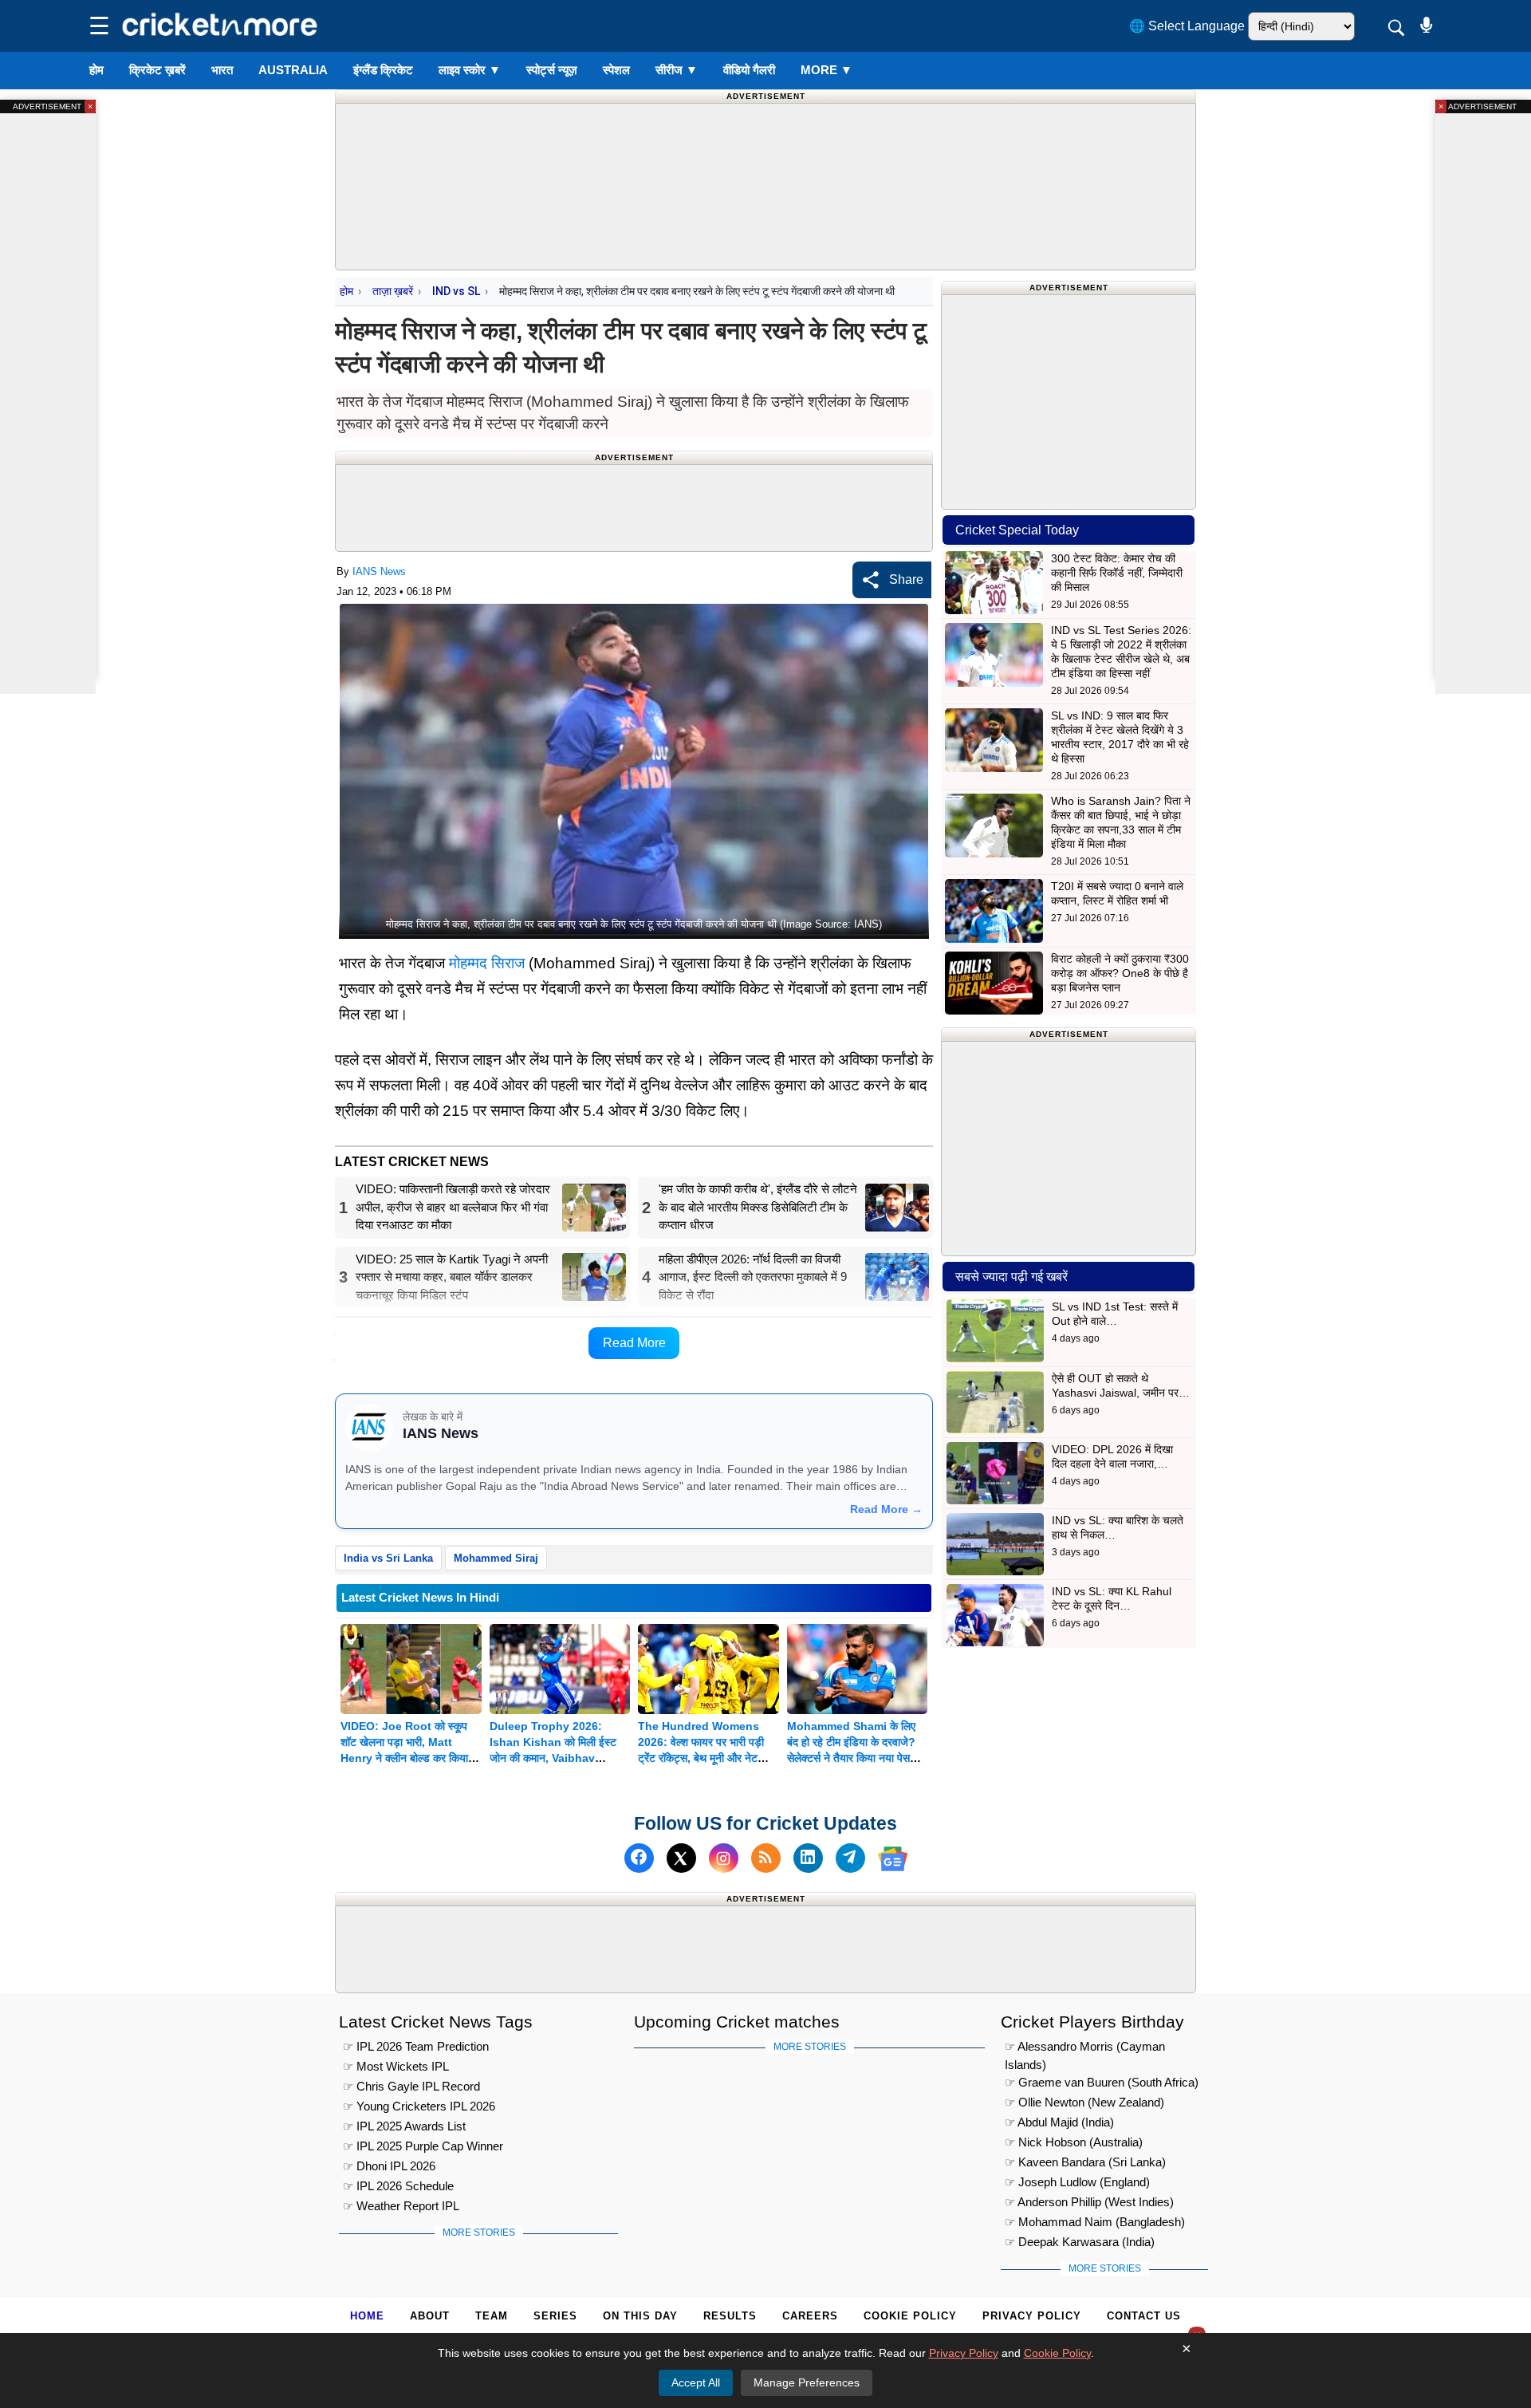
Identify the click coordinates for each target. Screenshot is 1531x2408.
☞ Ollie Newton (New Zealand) (1084, 2102)
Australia (293, 70)
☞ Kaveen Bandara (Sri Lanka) (1085, 2162)
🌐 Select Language (1187, 26)
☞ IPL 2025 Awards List (404, 2126)
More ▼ (827, 70)
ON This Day (640, 2316)
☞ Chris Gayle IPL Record (411, 2086)
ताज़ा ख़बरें (393, 291)
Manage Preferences (807, 2382)
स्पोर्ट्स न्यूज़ (552, 70)
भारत (222, 70)
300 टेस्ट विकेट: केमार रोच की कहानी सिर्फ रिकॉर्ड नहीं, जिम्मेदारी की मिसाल (1117, 573)
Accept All (696, 2382)
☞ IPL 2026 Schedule (398, 2186)
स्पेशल (616, 70)
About (430, 2316)
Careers (810, 2316)
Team (492, 2316)
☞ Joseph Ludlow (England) (1077, 2182)
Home (367, 2316)
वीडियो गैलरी (749, 70)
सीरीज (677, 70)
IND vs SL (456, 291)
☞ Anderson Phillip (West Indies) (1089, 2202)
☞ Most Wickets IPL (396, 2066)
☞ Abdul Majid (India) (1059, 2122)
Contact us (1144, 2316)
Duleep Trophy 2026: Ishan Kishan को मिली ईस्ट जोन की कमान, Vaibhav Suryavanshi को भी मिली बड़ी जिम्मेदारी (556, 1758)
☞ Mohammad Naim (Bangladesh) (1095, 2222)
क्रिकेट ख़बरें (157, 70)
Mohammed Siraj (496, 1558)
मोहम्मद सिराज (487, 963)
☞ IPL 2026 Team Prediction (416, 2046)
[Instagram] (724, 1859)
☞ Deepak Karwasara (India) (1080, 2242)
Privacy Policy (1032, 2316)
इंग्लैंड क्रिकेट (383, 70)
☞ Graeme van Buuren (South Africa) (1102, 2082)
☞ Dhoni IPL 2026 (389, 2166)
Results (730, 2316)
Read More (634, 1343)
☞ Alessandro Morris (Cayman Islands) (1085, 2049)
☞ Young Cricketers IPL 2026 (419, 2106)
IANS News (379, 571)
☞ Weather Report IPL (401, 2206)
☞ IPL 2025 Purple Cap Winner (423, 2146)
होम (96, 70)
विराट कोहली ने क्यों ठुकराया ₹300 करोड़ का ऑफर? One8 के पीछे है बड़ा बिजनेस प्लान (1120, 973)
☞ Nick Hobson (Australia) (1074, 2142)
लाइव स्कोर (470, 70)
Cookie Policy (910, 2316)
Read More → (886, 1509)
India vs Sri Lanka (388, 1558)
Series (555, 2316)
